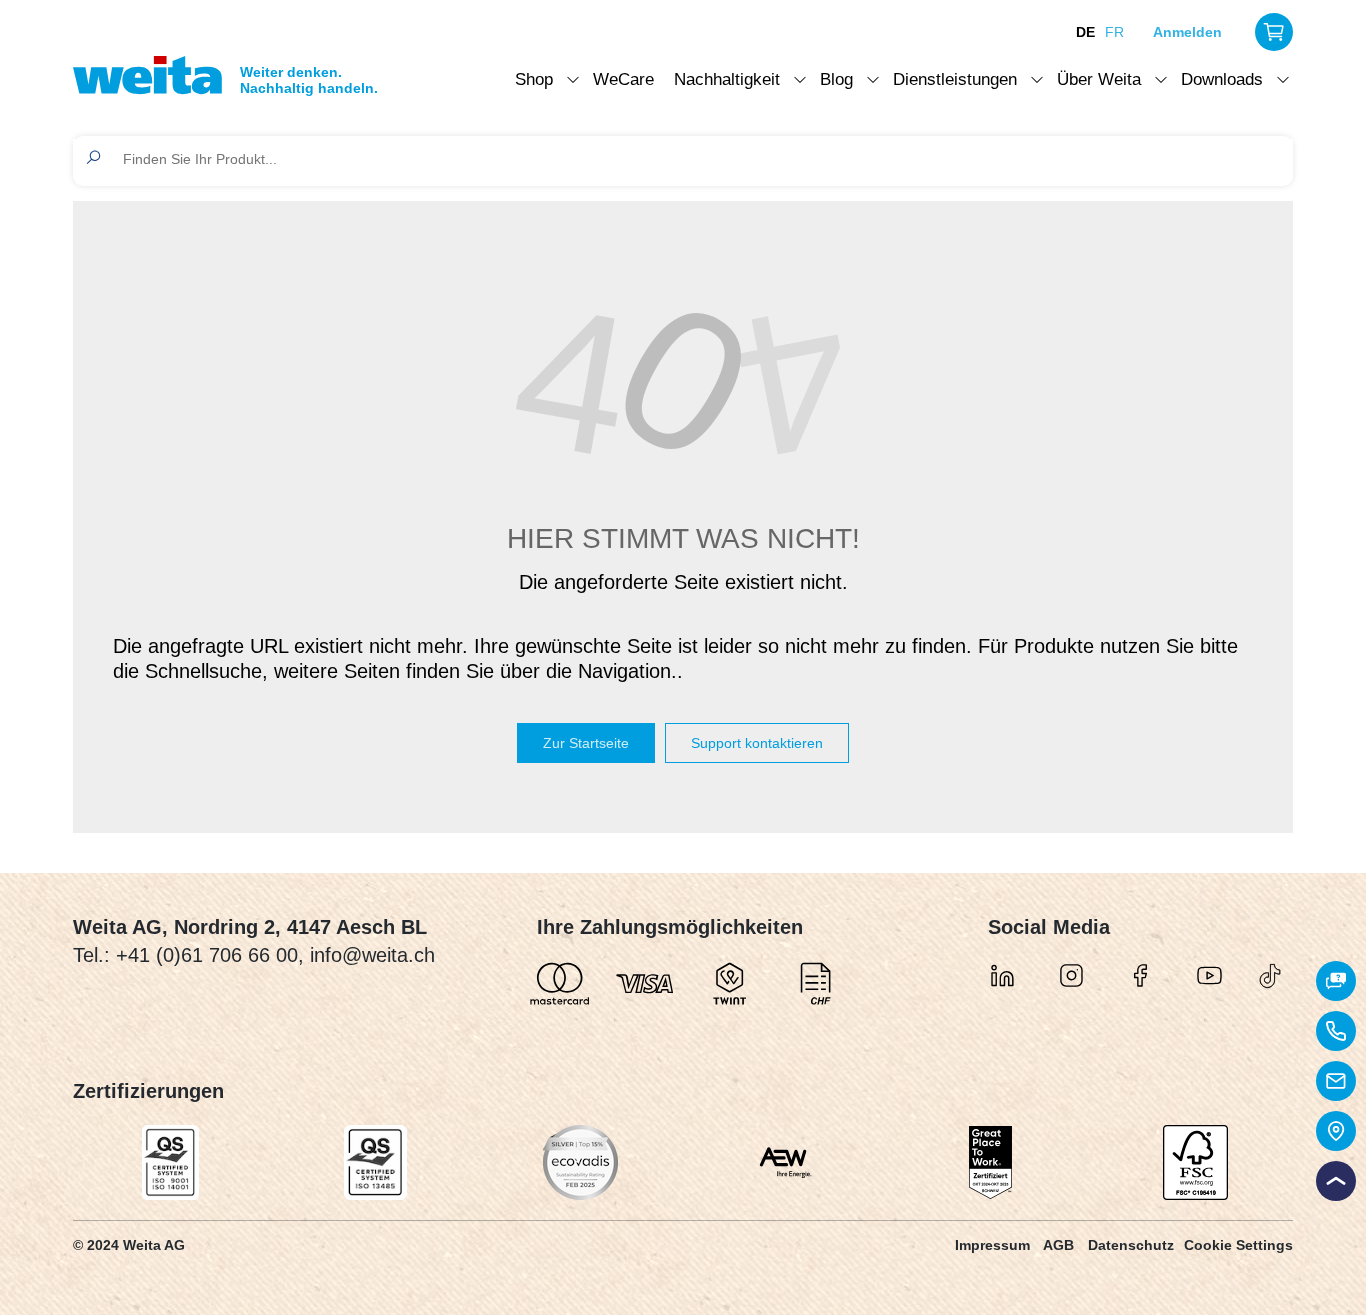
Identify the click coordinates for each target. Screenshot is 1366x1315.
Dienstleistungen (955, 79)
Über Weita (1099, 79)
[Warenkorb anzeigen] (1274, 32)
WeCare (623, 79)
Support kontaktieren (757, 743)
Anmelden (1187, 32)
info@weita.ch (372, 955)
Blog (836, 79)
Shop (534, 79)
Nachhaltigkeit (727, 79)
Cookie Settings (1238, 1245)
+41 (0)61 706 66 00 (207, 955)
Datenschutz (1131, 1245)
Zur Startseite (586, 743)
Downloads (1222, 79)
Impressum (992, 1245)
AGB (1058, 1245)
